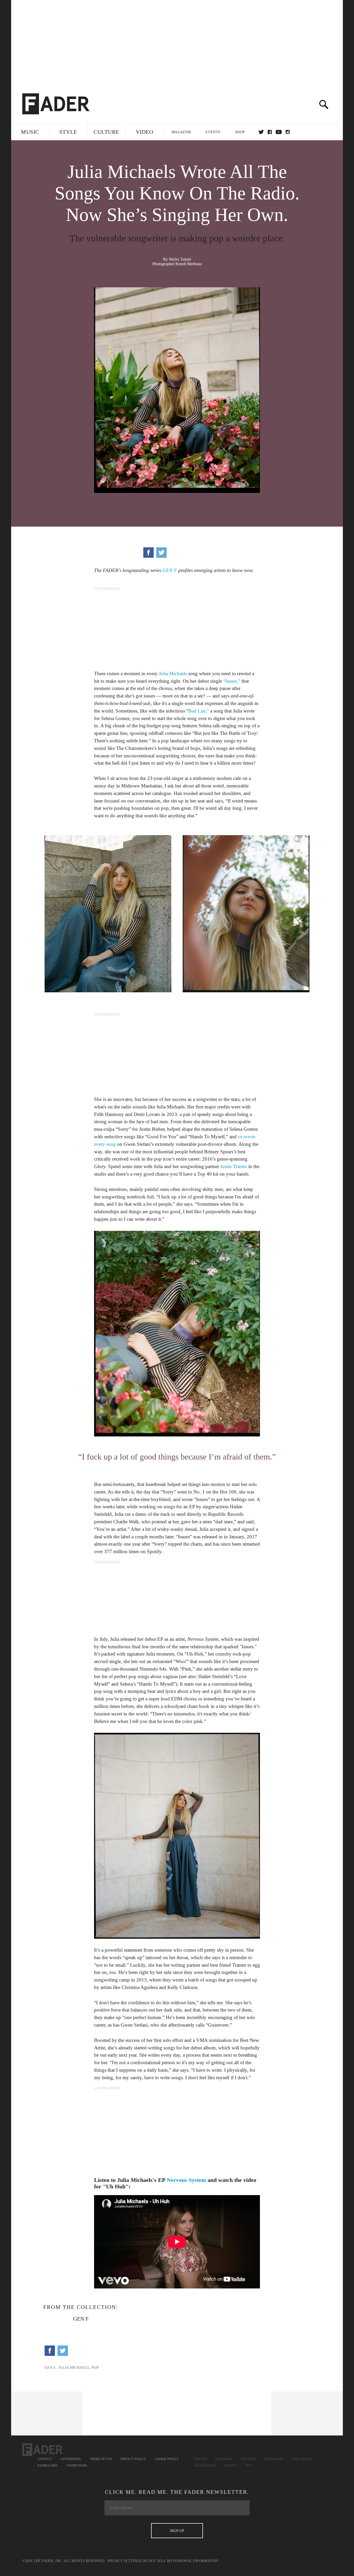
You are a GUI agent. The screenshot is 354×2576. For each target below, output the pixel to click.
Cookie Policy (167, 2459)
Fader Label (48, 2466)
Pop (95, 2368)
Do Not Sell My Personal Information (180, 2561)
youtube (279, 132)
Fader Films (77, 2466)
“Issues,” (232, 681)
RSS (249, 2466)
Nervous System (186, 2180)
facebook (270, 132)
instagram (288, 132)
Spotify (231, 2466)
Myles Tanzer (180, 259)
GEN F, (51, 2368)
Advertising (71, 2459)
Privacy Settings (124, 2561)
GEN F (170, 570)
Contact (45, 2459)
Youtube (248, 2459)
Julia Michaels (173, 673)
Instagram (274, 2459)
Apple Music (302, 2459)
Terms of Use (101, 2459)
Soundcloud (205, 2466)
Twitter (261, 132)
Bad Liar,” (199, 711)
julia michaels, (74, 2368)
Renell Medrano (189, 264)
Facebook (224, 2459)
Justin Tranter (234, 1166)
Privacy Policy (133, 2459)
